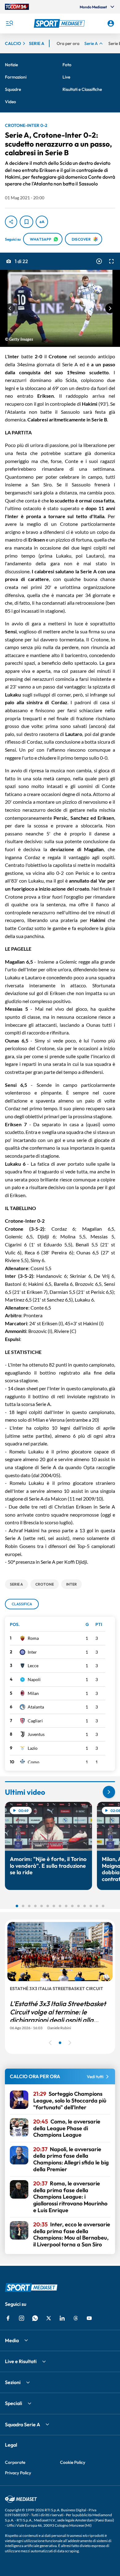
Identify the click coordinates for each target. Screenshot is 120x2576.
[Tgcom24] (17, 7)
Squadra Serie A (22, 2424)
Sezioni (13, 2382)
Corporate (15, 2462)
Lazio (33, 1748)
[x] (49, 2318)
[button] (60, 23)
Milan (33, 1693)
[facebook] (8, 2318)
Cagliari (35, 1721)
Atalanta (36, 1707)
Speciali (14, 2403)
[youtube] (89, 2318)
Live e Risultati (21, 2361)
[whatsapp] (35, 2318)
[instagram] (22, 2318)
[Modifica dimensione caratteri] (42, 222)
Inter (32, 1652)
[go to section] (109, 1792)
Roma (33, 1638)
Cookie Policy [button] (73, 2462)
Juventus (36, 1734)
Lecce (33, 1666)
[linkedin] (62, 2318)
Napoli (34, 1679)
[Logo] (60, 23)
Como (34, 1762)
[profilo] (111, 23)
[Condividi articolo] (11, 222)
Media (12, 2340)
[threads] (76, 2318)
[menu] (9, 23)
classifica (22, 1604)
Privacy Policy (18, 2473)
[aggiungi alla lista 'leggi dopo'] (26, 222)
